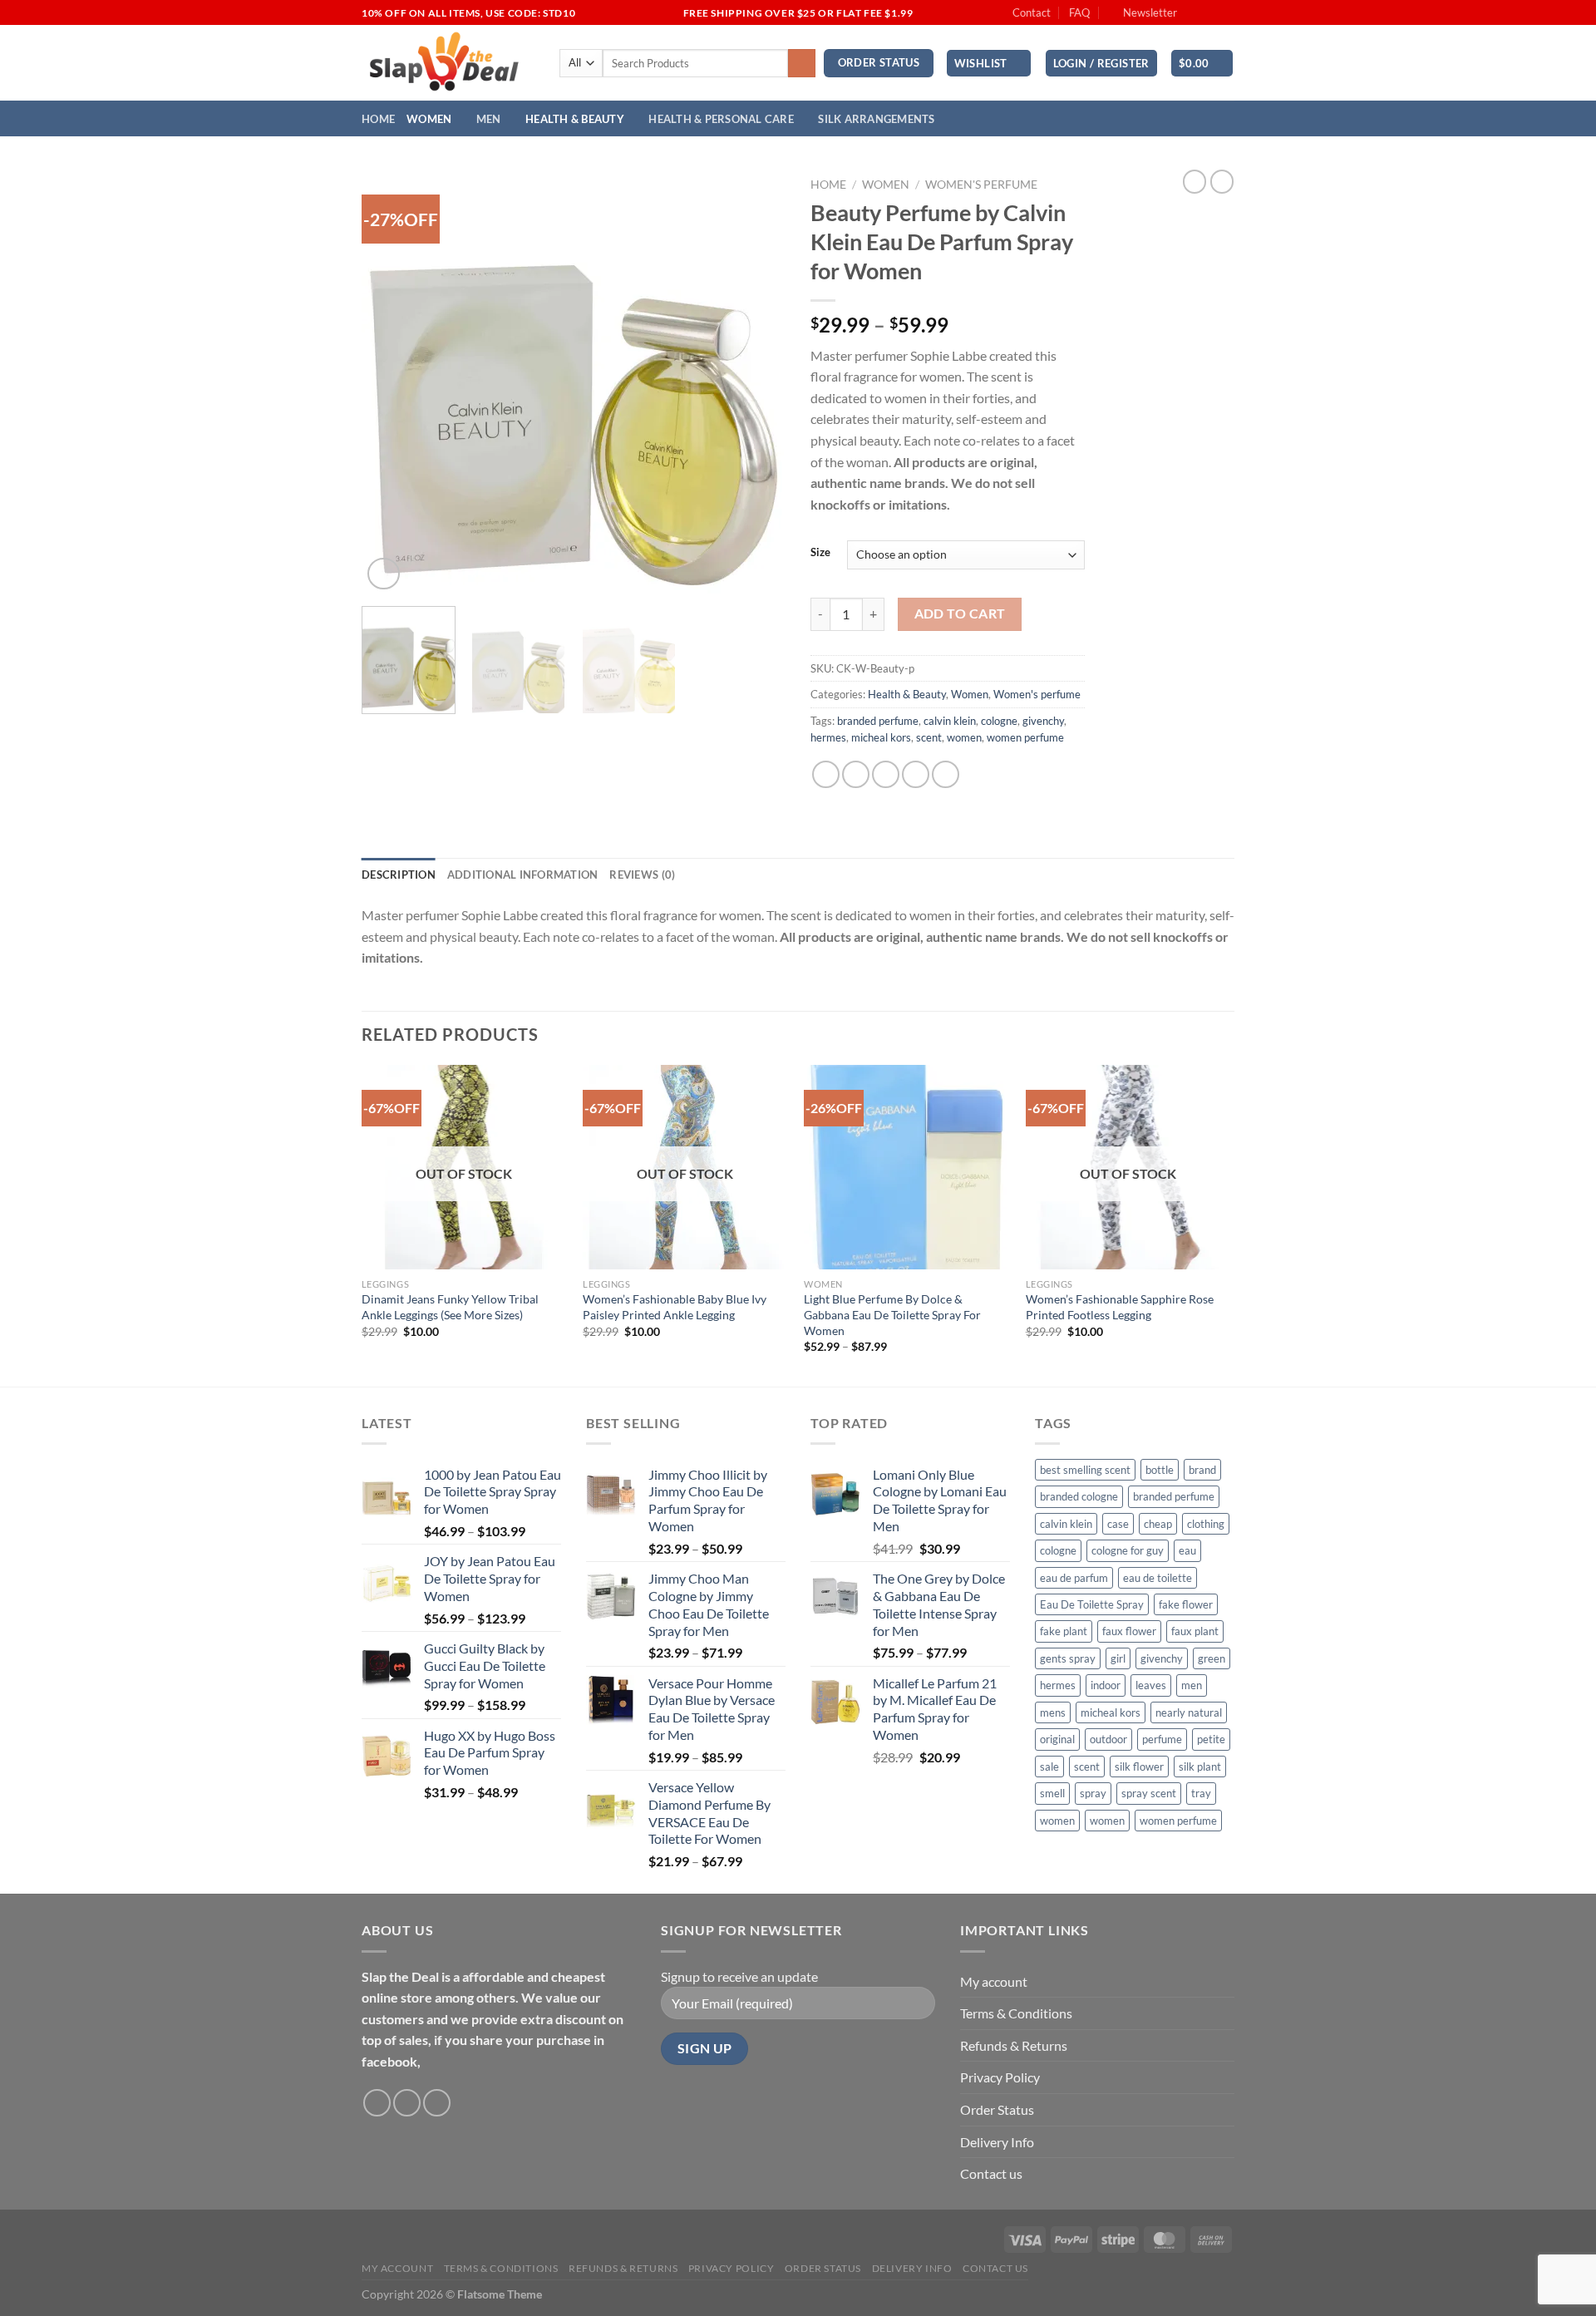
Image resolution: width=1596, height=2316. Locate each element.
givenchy (1043, 721)
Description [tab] (399, 875)
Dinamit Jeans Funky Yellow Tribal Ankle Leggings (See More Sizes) (450, 1307)
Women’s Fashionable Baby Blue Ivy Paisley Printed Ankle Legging (675, 1307)
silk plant (1200, 1767)
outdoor (1108, 1739)
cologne (999, 721)
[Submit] (802, 63)
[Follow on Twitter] (1226, 13)
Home (378, 119)
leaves (1151, 1685)
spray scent (1149, 1793)
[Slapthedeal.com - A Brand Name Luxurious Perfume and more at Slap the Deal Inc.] (445, 63)
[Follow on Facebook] (1195, 13)
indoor (1106, 1685)
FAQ (1079, 12)
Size (820, 553)
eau (1187, 1550)
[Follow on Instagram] (1210, 13)
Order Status (997, 2109)
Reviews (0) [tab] (642, 875)
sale (1049, 1767)
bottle (1160, 1470)
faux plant (1195, 1631)
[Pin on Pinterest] (916, 774)
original (1057, 1739)
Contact (1032, 12)
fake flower (1186, 1604)
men (1192, 1685)
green (1212, 1658)
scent (929, 737)
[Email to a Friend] (886, 774)
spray (1093, 1793)
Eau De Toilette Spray (1092, 1604)
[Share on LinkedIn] (946, 774)
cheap (1158, 1524)
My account (994, 1981)
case (1118, 1524)
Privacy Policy (1000, 2077)
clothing (1206, 1524)
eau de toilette (1158, 1578)
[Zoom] (384, 574)
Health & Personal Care (721, 119)
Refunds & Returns (1014, 2045)
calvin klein (950, 721)
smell (1052, 1793)
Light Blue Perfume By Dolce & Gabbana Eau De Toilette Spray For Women (892, 1314)
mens (1053, 1712)
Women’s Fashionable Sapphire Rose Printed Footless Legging (1120, 1307)
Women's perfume (981, 185)
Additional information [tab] (523, 875)
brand (1202, 1470)
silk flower (1139, 1767)
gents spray (1068, 1658)
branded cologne (1079, 1496)
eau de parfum (1074, 1578)
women (964, 737)
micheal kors (881, 737)
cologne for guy (1128, 1550)
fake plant (1064, 1631)
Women (429, 119)
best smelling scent (1085, 1470)
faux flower (1129, 1631)
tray (1201, 1793)
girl (1118, 1658)
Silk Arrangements (876, 119)
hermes (828, 737)
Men (489, 119)
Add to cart (960, 613)
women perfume (1025, 737)
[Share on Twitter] (856, 774)
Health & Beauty (575, 119)
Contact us (991, 2173)
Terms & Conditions (1016, 2013)
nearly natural (1189, 1712)
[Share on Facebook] (826, 774)
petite (1211, 1739)
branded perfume (878, 721)
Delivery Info (997, 2142)
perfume (1162, 1739)
